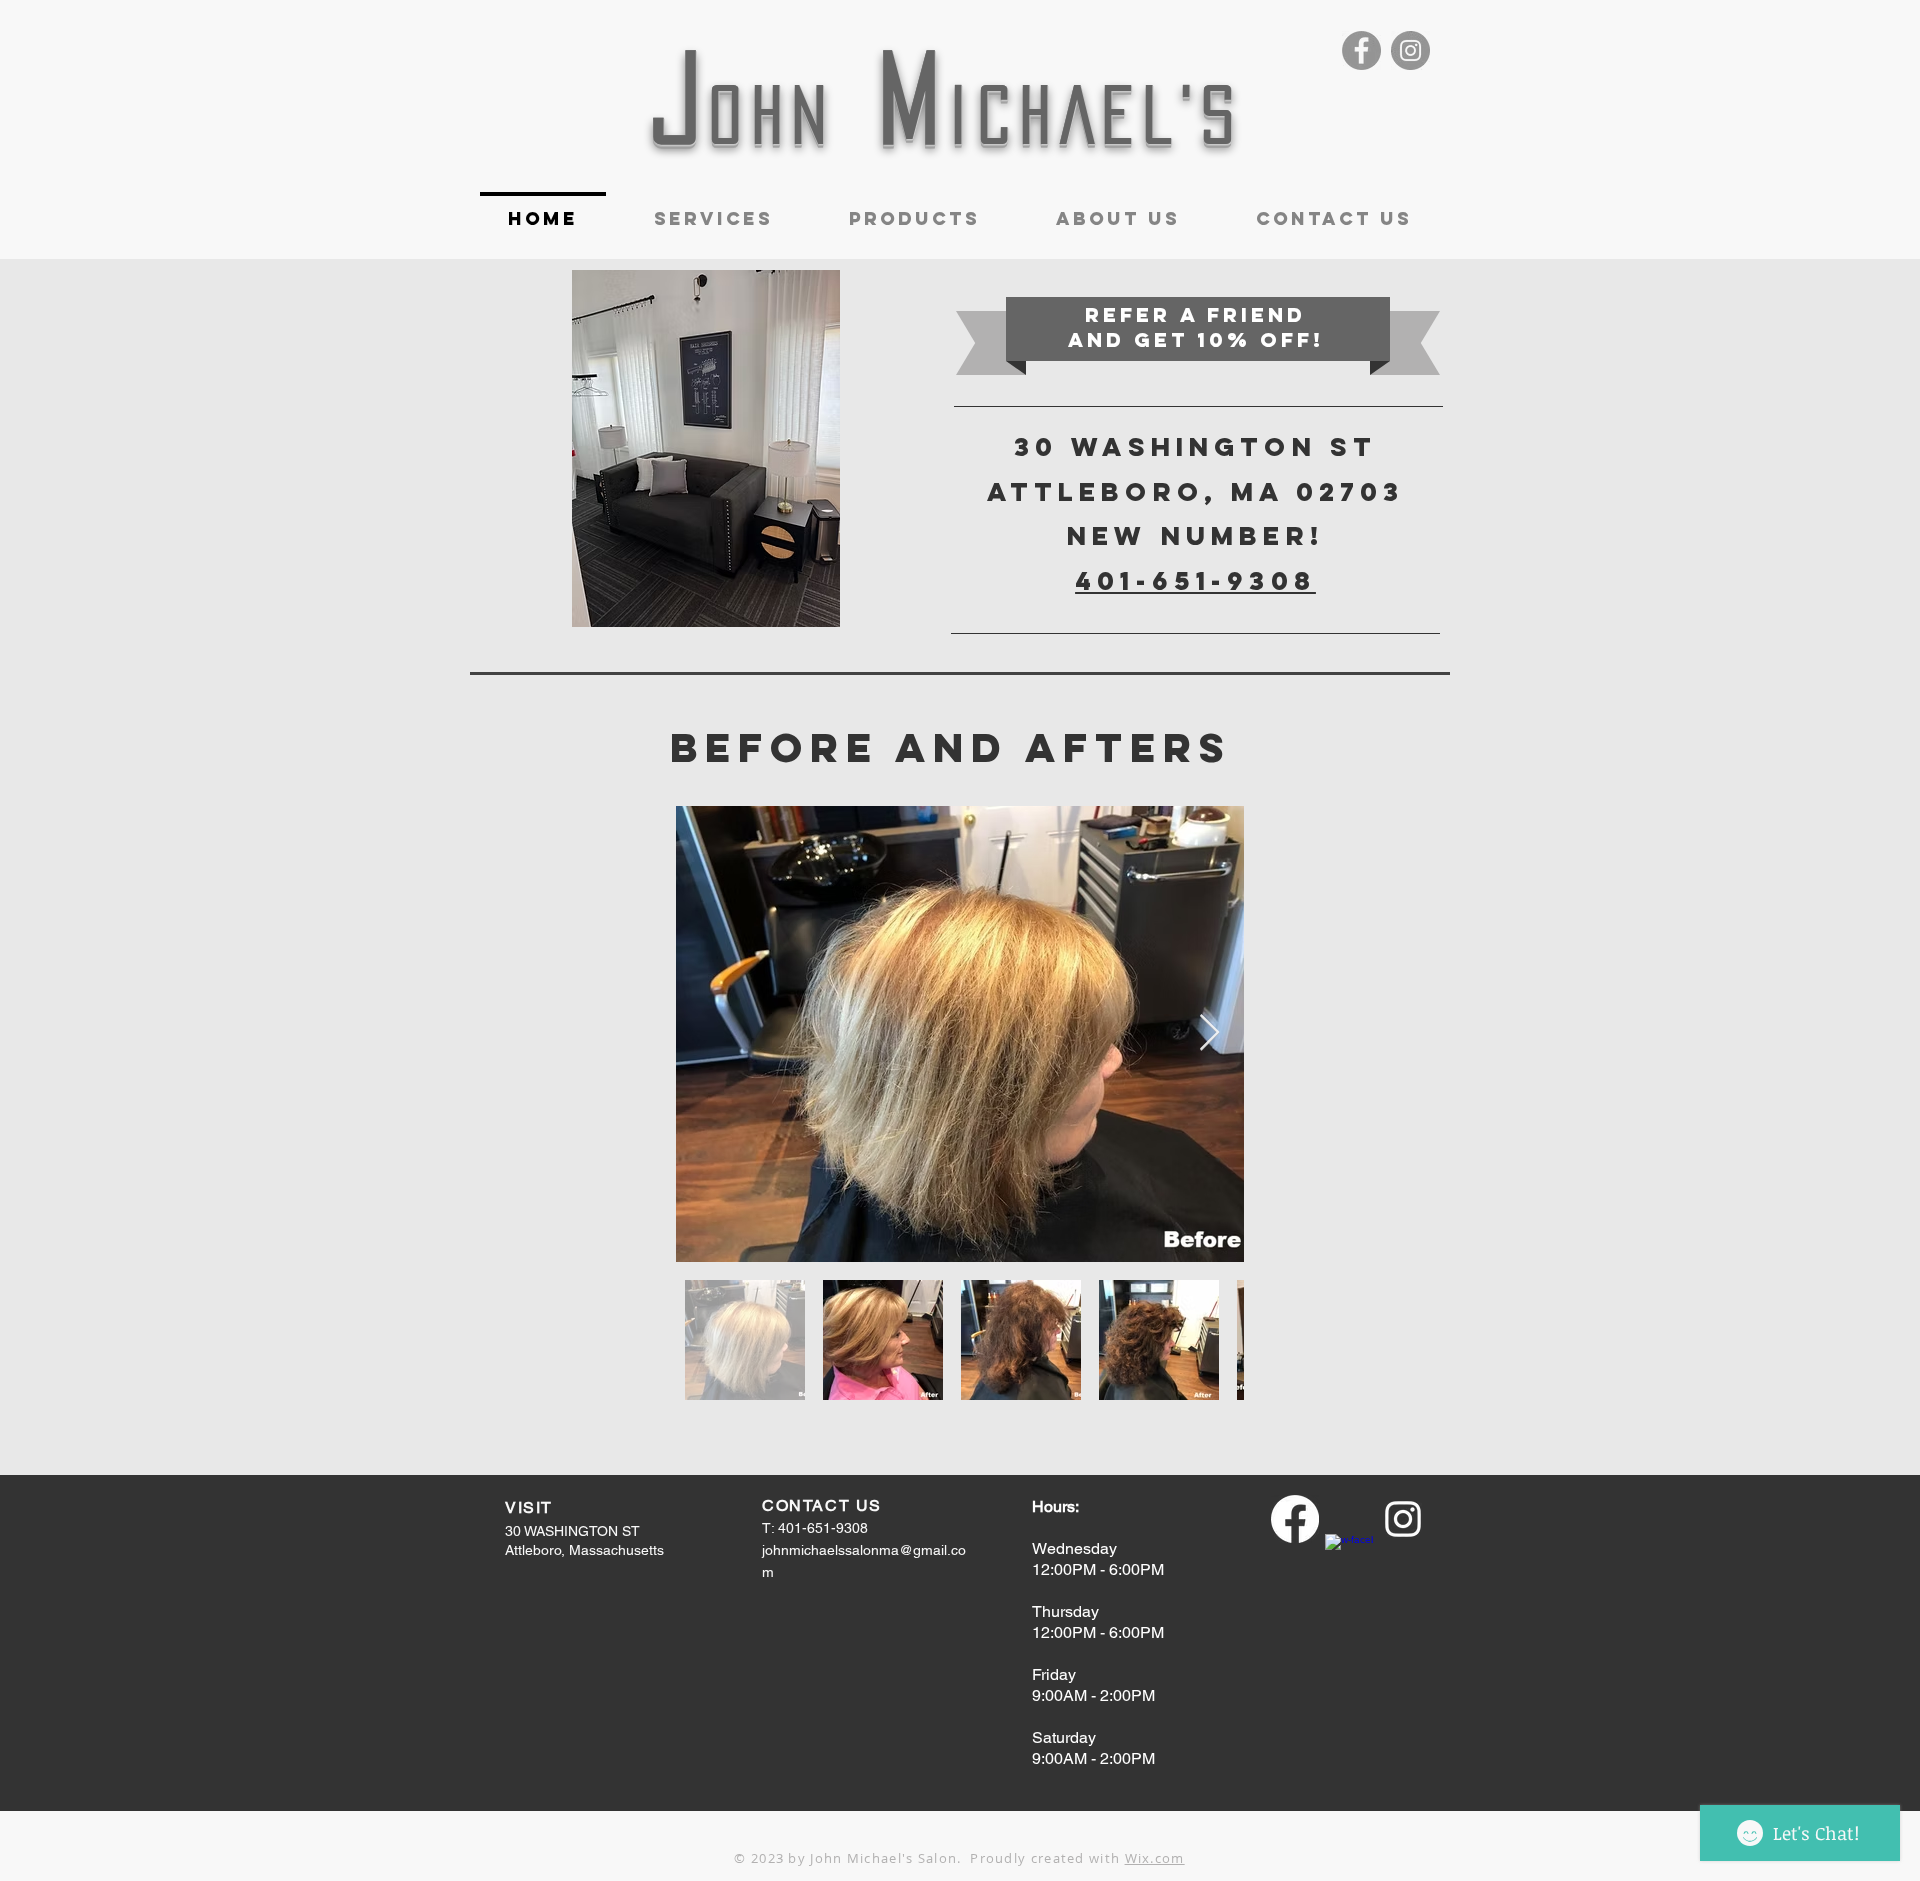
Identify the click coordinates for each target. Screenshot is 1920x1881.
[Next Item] (1209, 1033)
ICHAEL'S (1096, 114)
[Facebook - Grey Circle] (1361, 50)
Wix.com (1155, 1858)
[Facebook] (1295, 1519)
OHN (773, 114)
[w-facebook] (1349, 1558)
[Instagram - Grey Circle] (1410, 50)
